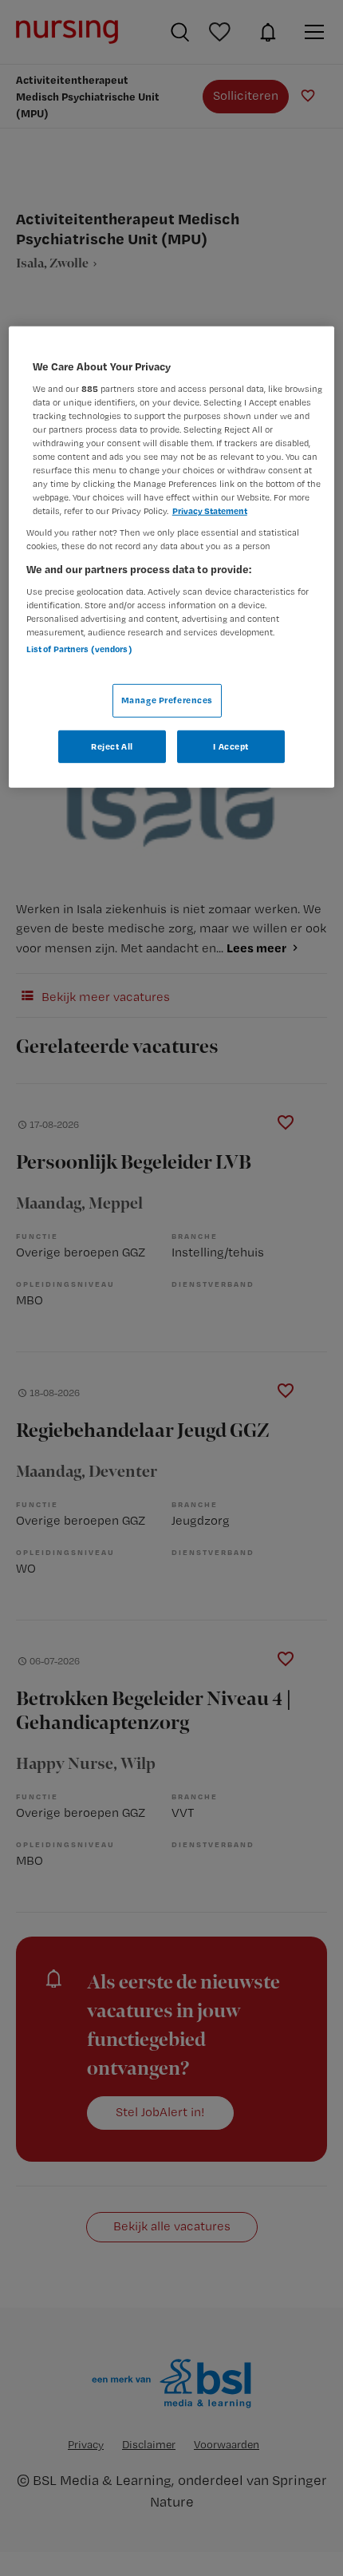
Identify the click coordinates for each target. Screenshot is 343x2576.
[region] (172, 557)
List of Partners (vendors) (79, 649)
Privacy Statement (210, 511)
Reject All (112, 746)
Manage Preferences (167, 699)
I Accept (231, 746)
